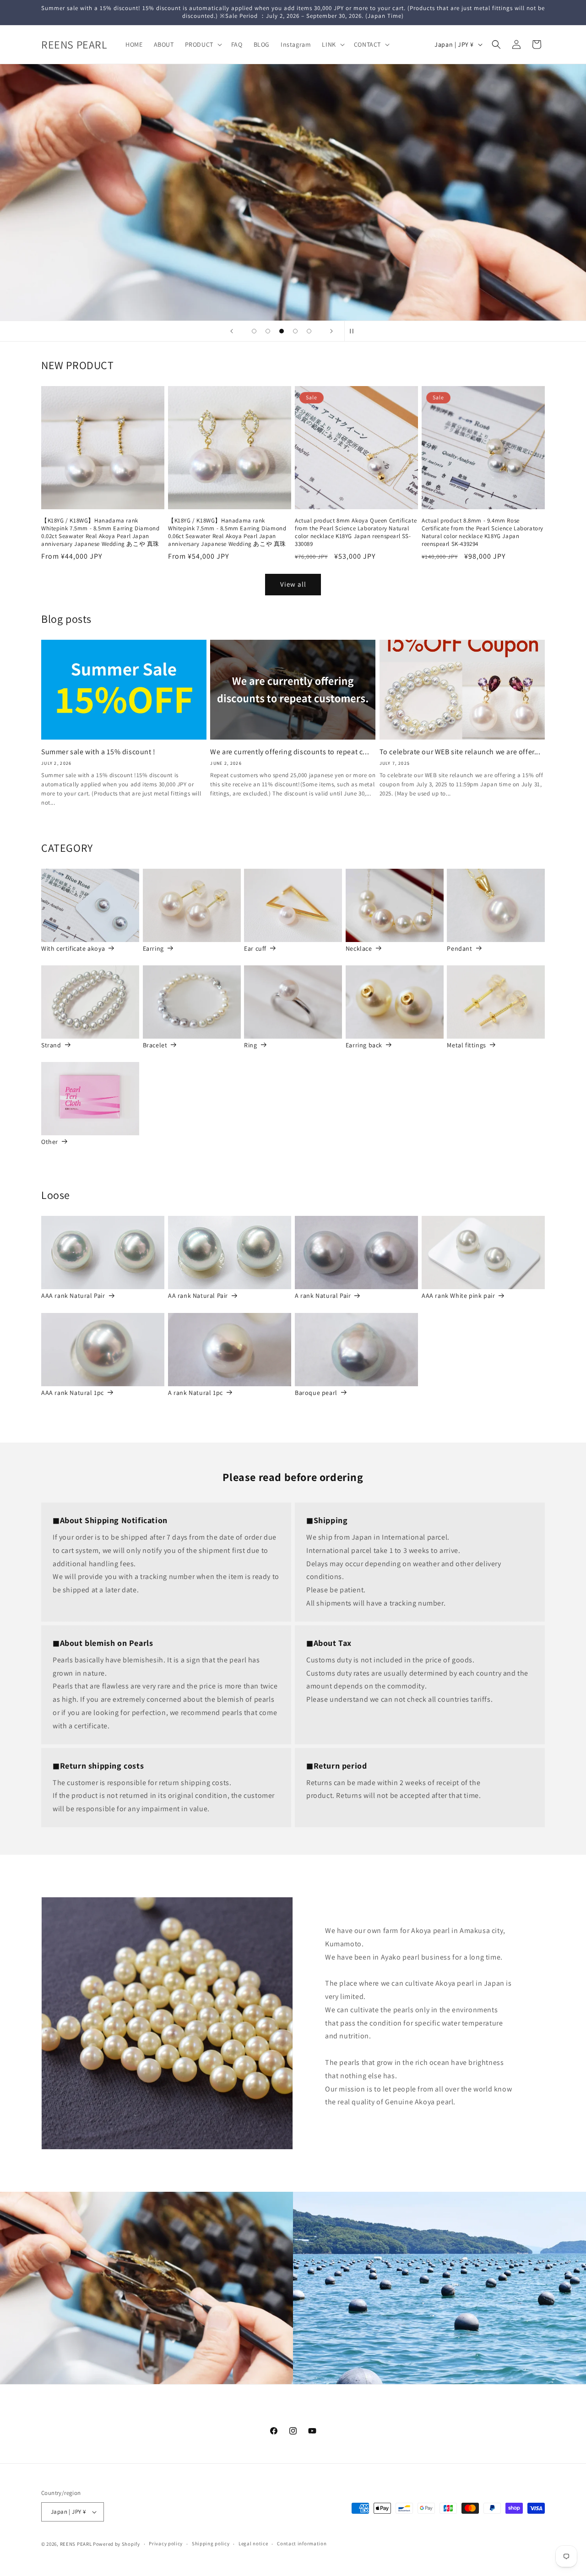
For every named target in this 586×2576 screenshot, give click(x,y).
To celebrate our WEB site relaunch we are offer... (460, 752)
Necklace (359, 948)
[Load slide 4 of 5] (295, 331)
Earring (153, 948)
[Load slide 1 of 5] (254, 331)
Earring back (364, 1045)
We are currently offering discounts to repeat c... (290, 752)
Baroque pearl (316, 1393)
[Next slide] (331, 331)
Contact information (302, 2543)
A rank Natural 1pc (195, 1393)
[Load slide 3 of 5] (282, 331)
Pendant (459, 948)
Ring (250, 1045)
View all (293, 584)
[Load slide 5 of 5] (309, 331)
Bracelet (155, 1045)
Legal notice (253, 2543)
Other (50, 1142)
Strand (51, 1045)
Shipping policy (211, 2543)
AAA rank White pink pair (458, 1296)
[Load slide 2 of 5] (268, 331)
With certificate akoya (73, 948)
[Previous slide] (232, 331)
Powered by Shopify (117, 2544)
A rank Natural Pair (323, 1296)
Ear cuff (255, 948)
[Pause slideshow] (354, 331)
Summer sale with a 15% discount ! (98, 752)
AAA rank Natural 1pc (73, 1393)
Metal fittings (466, 1045)
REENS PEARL (76, 2544)
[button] (203, 44)
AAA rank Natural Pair (73, 1296)
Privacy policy (166, 2543)
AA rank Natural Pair (198, 1296)
